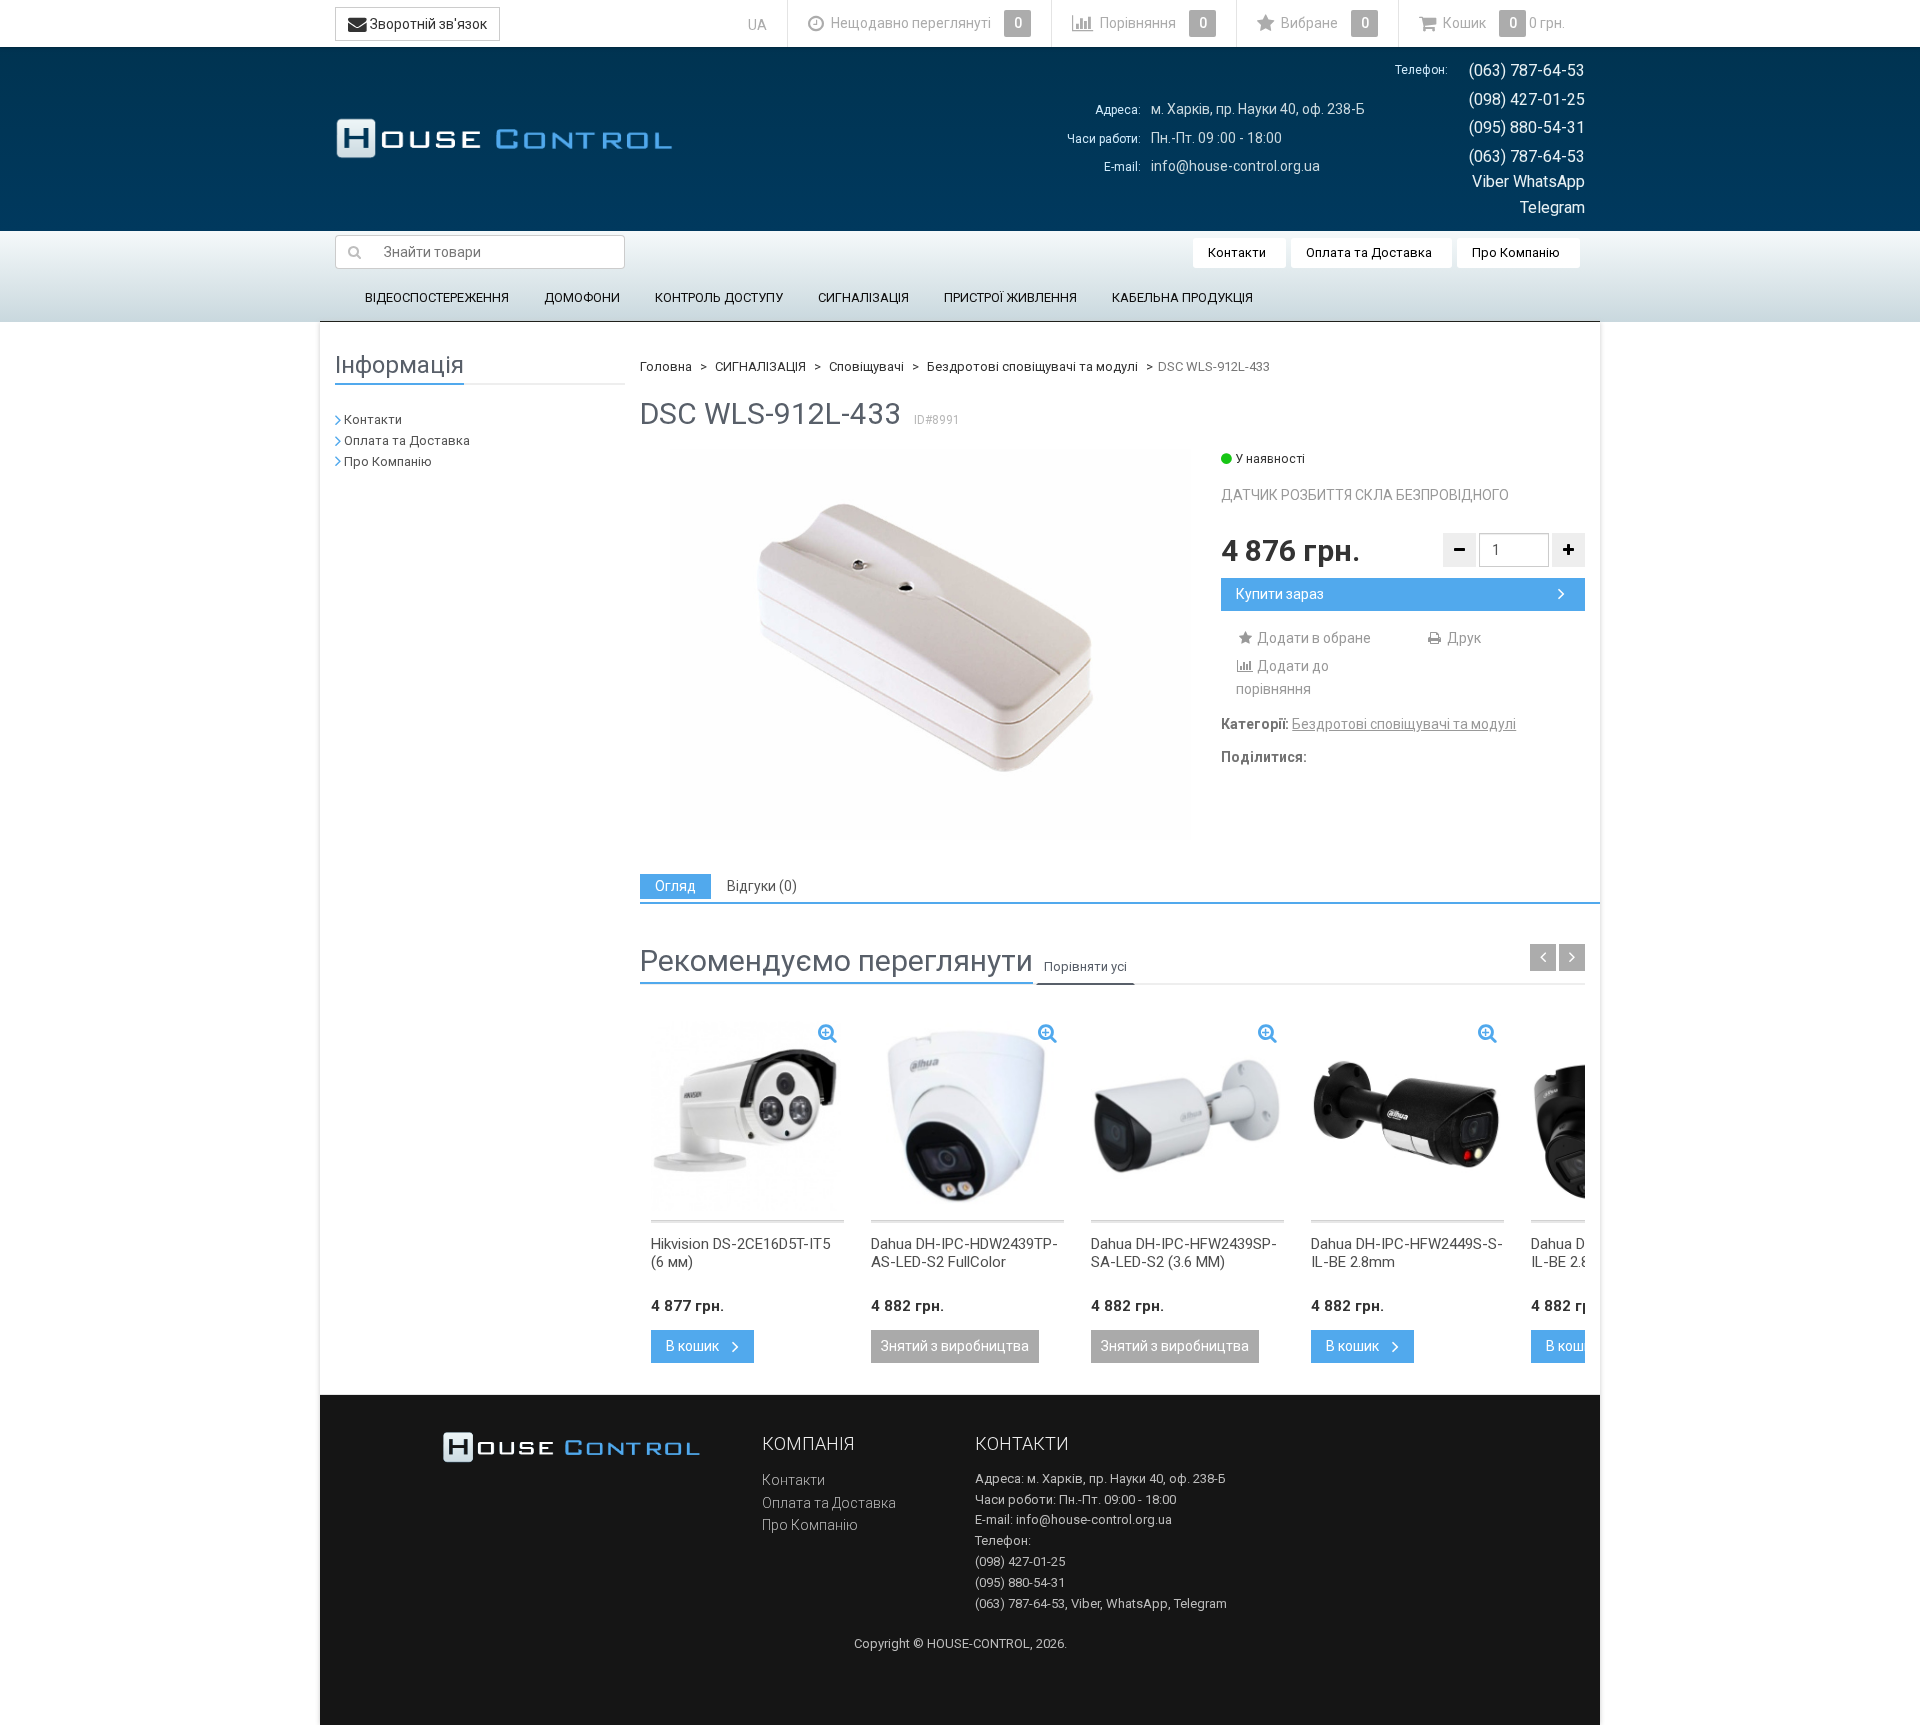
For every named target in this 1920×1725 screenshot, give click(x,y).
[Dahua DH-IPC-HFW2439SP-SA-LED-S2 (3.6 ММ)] (1187, 1116)
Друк (1462, 638)
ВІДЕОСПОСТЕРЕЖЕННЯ (437, 297)
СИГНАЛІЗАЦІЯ (863, 297)
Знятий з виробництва (955, 1346)
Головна (666, 366)
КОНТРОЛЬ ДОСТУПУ (719, 297)
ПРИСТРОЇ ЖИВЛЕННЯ (1010, 297)
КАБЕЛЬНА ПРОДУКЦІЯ (1182, 297)
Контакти (1237, 252)
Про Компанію (1516, 252)
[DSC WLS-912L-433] (930, 644)
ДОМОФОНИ (582, 297)
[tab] (675, 886)
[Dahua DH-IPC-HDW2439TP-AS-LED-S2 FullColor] (967, 1116)
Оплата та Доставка (1369, 252)
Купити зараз (1280, 594)
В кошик (694, 1346)
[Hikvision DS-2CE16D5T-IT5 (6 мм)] (747, 1116)
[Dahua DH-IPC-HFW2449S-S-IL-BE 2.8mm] (1407, 1116)
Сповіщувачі (866, 366)
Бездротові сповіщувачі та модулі (1032, 366)
